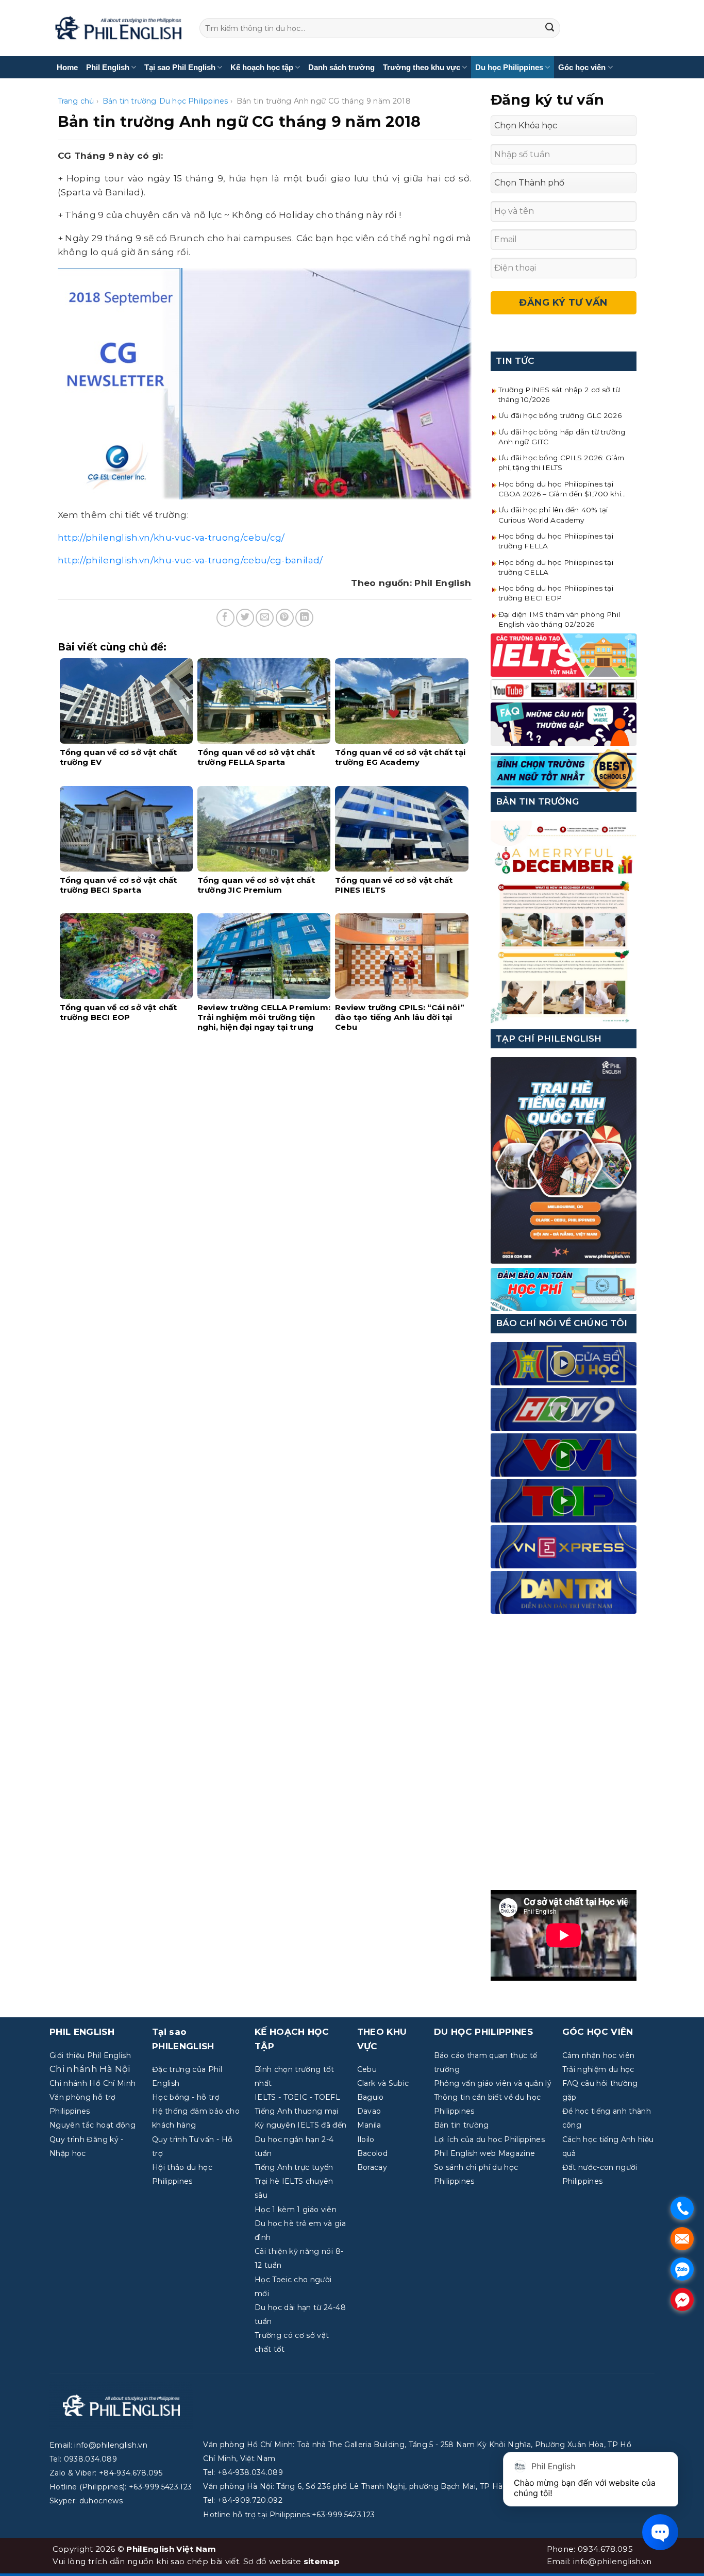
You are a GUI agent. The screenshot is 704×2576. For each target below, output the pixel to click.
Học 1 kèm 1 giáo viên (296, 2210)
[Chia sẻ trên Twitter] (245, 618)
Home (67, 67)
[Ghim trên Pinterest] (285, 618)
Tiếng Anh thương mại (297, 2111)
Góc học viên (582, 67)
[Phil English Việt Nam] (118, 28)
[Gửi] (550, 28)
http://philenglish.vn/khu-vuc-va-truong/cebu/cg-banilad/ (190, 560)
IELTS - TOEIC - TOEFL (297, 2097)
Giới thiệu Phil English (90, 2055)
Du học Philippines (509, 67)
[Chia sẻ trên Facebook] (225, 618)
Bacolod (372, 2153)
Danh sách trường (341, 67)
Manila (369, 2125)
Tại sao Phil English (180, 67)
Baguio (371, 2097)
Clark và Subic (383, 2083)
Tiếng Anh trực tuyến (294, 2167)
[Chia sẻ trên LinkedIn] (304, 618)
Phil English (108, 67)
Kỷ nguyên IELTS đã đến (300, 2125)
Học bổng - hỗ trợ (186, 2097)
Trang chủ (76, 101)
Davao (369, 2111)
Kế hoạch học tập (262, 67)
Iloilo (366, 2139)
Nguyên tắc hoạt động (93, 2125)
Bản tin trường (130, 101)
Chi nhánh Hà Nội (90, 2069)
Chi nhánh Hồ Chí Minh (93, 2083)
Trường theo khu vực (422, 67)
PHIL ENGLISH (82, 2032)
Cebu (367, 2069)
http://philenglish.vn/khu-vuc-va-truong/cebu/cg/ (171, 538)
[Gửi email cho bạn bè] (265, 618)
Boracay (372, 2167)
